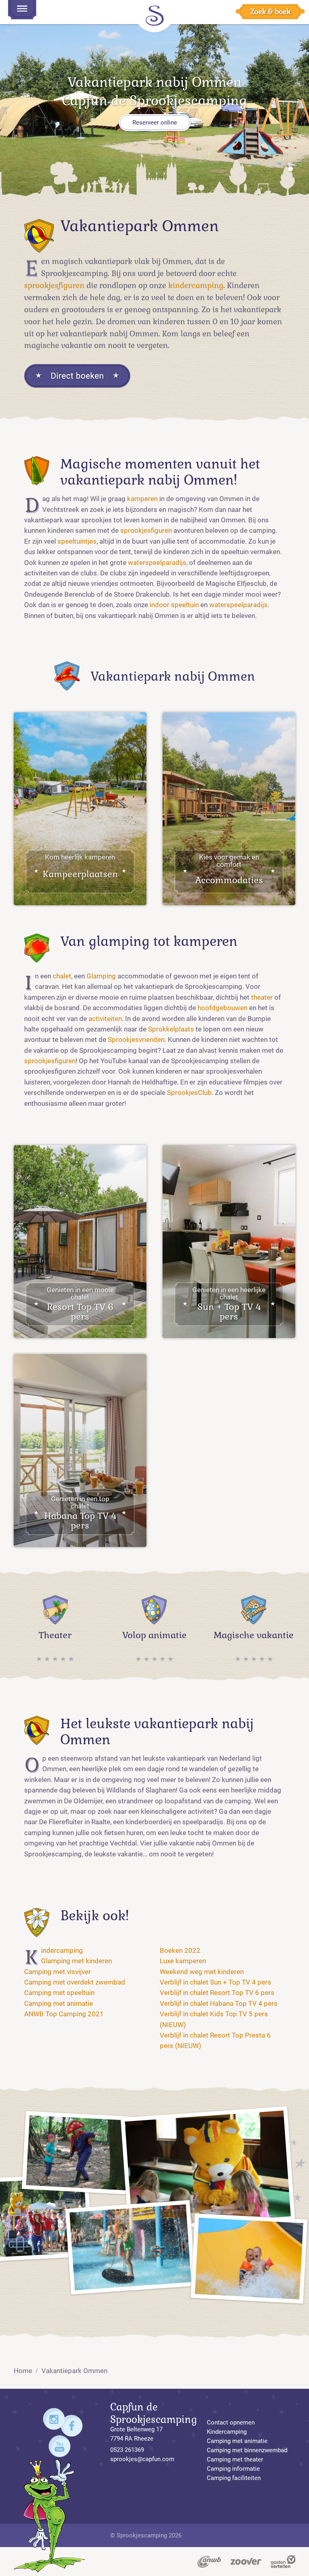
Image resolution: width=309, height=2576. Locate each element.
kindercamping (196, 286)
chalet (62, 976)
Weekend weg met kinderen (202, 1972)
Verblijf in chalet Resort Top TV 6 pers (217, 1993)
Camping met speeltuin (59, 1993)
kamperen (142, 499)
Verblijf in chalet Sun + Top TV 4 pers (215, 1982)
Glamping (101, 976)
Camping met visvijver (58, 1972)
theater (262, 997)
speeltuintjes (77, 541)
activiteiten (105, 1019)
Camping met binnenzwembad (247, 2450)
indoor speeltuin (174, 605)
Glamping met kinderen (76, 1961)
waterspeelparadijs (157, 563)
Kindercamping (62, 1951)
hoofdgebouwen (222, 1008)
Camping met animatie (59, 2004)
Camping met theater (235, 2459)
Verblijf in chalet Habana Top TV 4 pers (219, 2004)
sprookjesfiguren (54, 286)
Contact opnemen (231, 2423)
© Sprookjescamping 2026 (146, 2535)
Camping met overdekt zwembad (75, 1982)
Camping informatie (233, 2469)
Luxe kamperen (183, 1961)
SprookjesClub (189, 1093)
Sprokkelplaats (171, 1029)
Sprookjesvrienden (136, 1040)
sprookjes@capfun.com (142, 2459)
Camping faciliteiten (234, 2478)
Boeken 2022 (180, 1951)
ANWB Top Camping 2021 (64, 2014)
